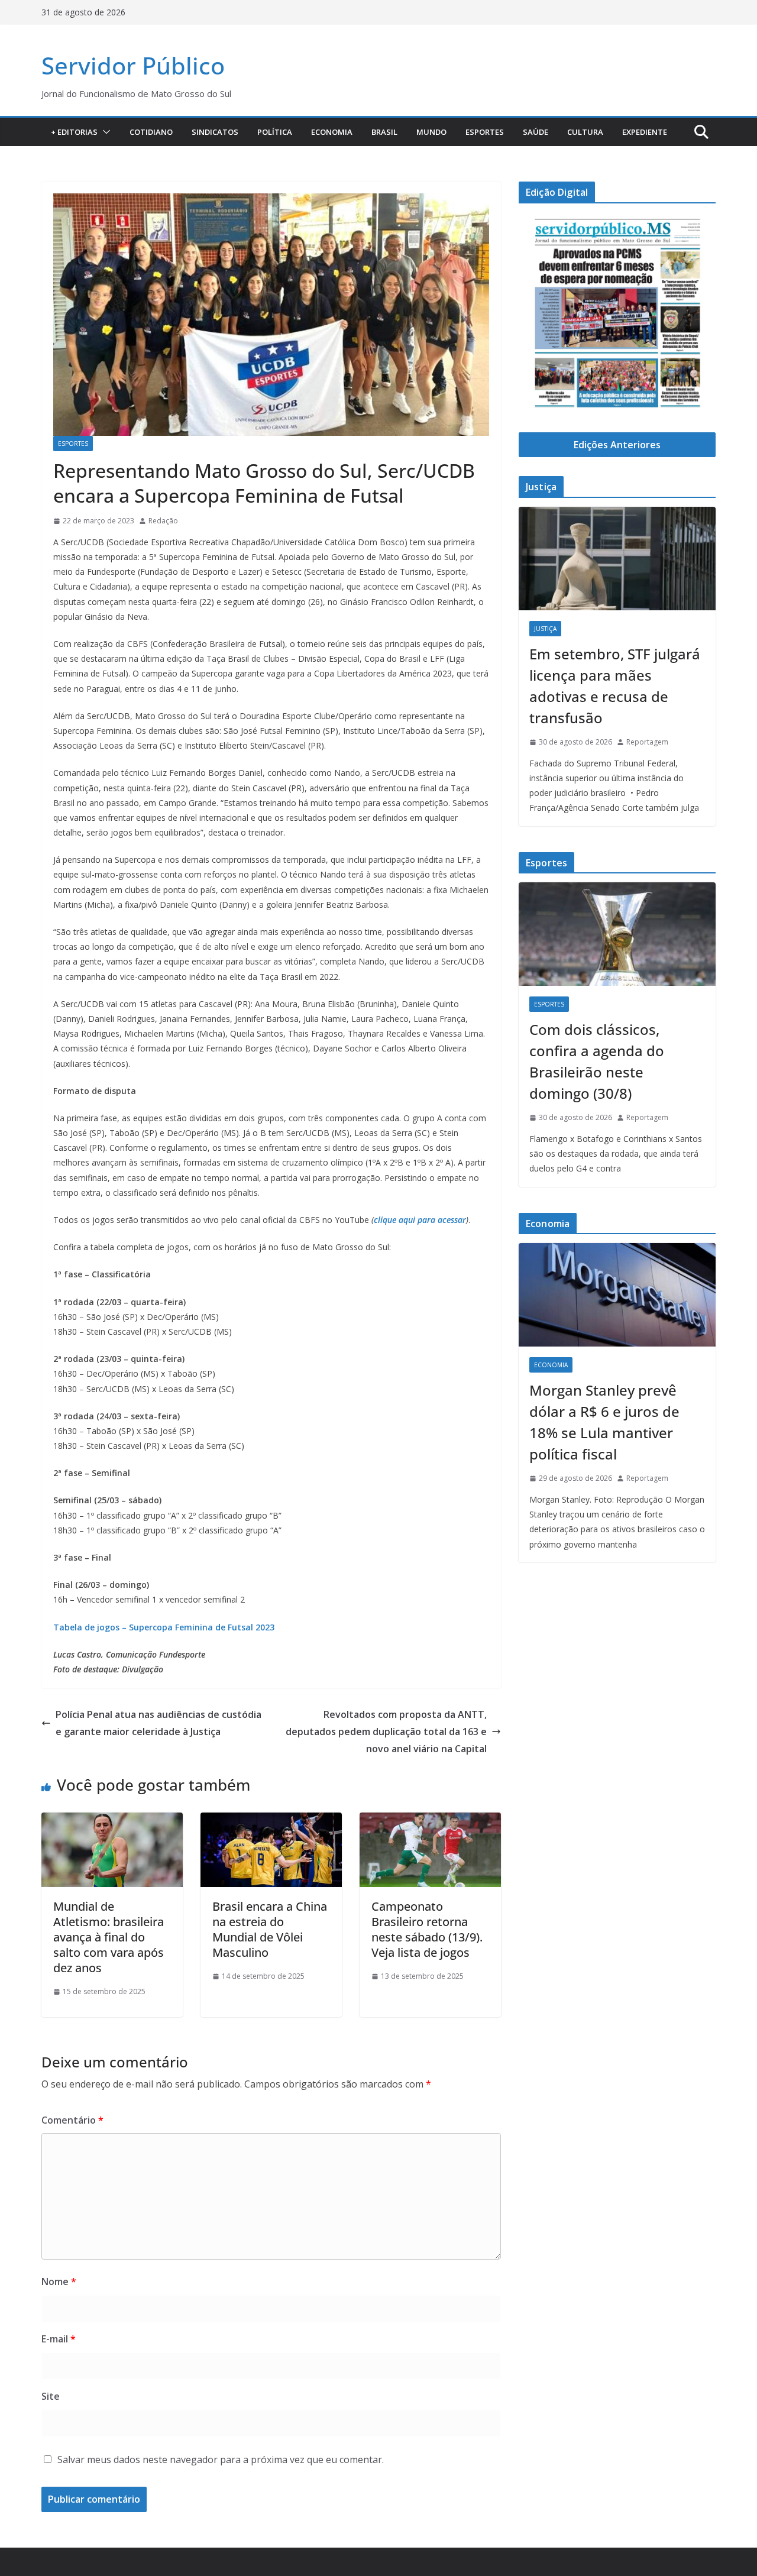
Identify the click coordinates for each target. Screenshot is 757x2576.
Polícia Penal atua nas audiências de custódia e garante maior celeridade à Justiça (158, 1723)
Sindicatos (215, 132)
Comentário (72, 2120)
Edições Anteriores (617, 445)
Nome (59, 2281)
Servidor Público (133, 65)
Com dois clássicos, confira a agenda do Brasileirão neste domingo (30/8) (597, 1061)
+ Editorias (74, 132)
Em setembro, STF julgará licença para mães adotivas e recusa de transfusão (615, 686)
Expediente (645, 132)
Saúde (536, 132)
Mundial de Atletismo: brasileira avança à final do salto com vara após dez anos (109, 1937)
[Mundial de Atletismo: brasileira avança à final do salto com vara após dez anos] (112, 1821)
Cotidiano (151, 132)
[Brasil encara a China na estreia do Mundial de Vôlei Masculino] (271, 1821)
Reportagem (647, 742)
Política (275, 132)
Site (51, 2396)
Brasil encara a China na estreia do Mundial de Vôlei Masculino (270, 1929)
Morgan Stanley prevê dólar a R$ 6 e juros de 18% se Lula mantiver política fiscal (604, 1422)
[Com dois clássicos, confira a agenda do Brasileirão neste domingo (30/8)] (617, 934)
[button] (104, 132)
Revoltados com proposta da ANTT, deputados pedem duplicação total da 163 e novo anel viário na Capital (386, 1732)
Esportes (485, 132)
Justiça (545, 629)
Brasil (384, 132)
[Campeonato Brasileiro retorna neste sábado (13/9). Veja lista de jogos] (430, 1821)
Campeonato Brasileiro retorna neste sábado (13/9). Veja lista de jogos (427, 1929)
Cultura (585, 132)
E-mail (59, 2339)
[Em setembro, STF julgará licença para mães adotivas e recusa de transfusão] (617, 559)
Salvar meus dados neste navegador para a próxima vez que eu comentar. (221, 2460)
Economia (332, 132)
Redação (163, 521)
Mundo (431, 132)
